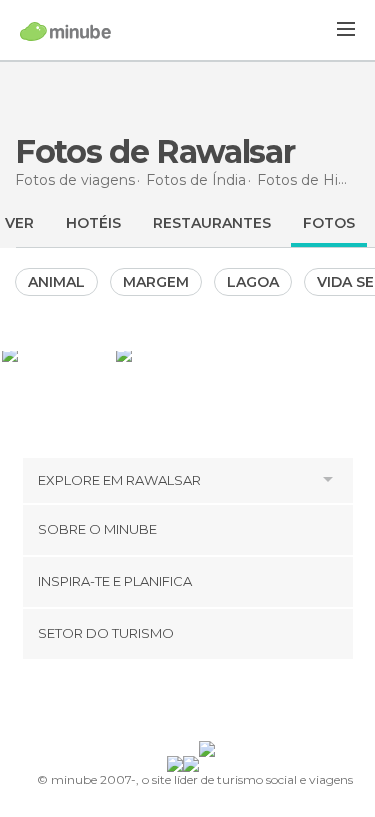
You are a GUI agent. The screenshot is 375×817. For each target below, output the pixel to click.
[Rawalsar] (57, 354)
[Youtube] (234, 704)
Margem (156, 282)
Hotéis (93, 223)
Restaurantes (212, 223)
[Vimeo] (208, 704)
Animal (56, 282)
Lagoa (253, 282)
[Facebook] (156, 704)
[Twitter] (182, 704)
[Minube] (65, 31)
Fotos (329, 223)
